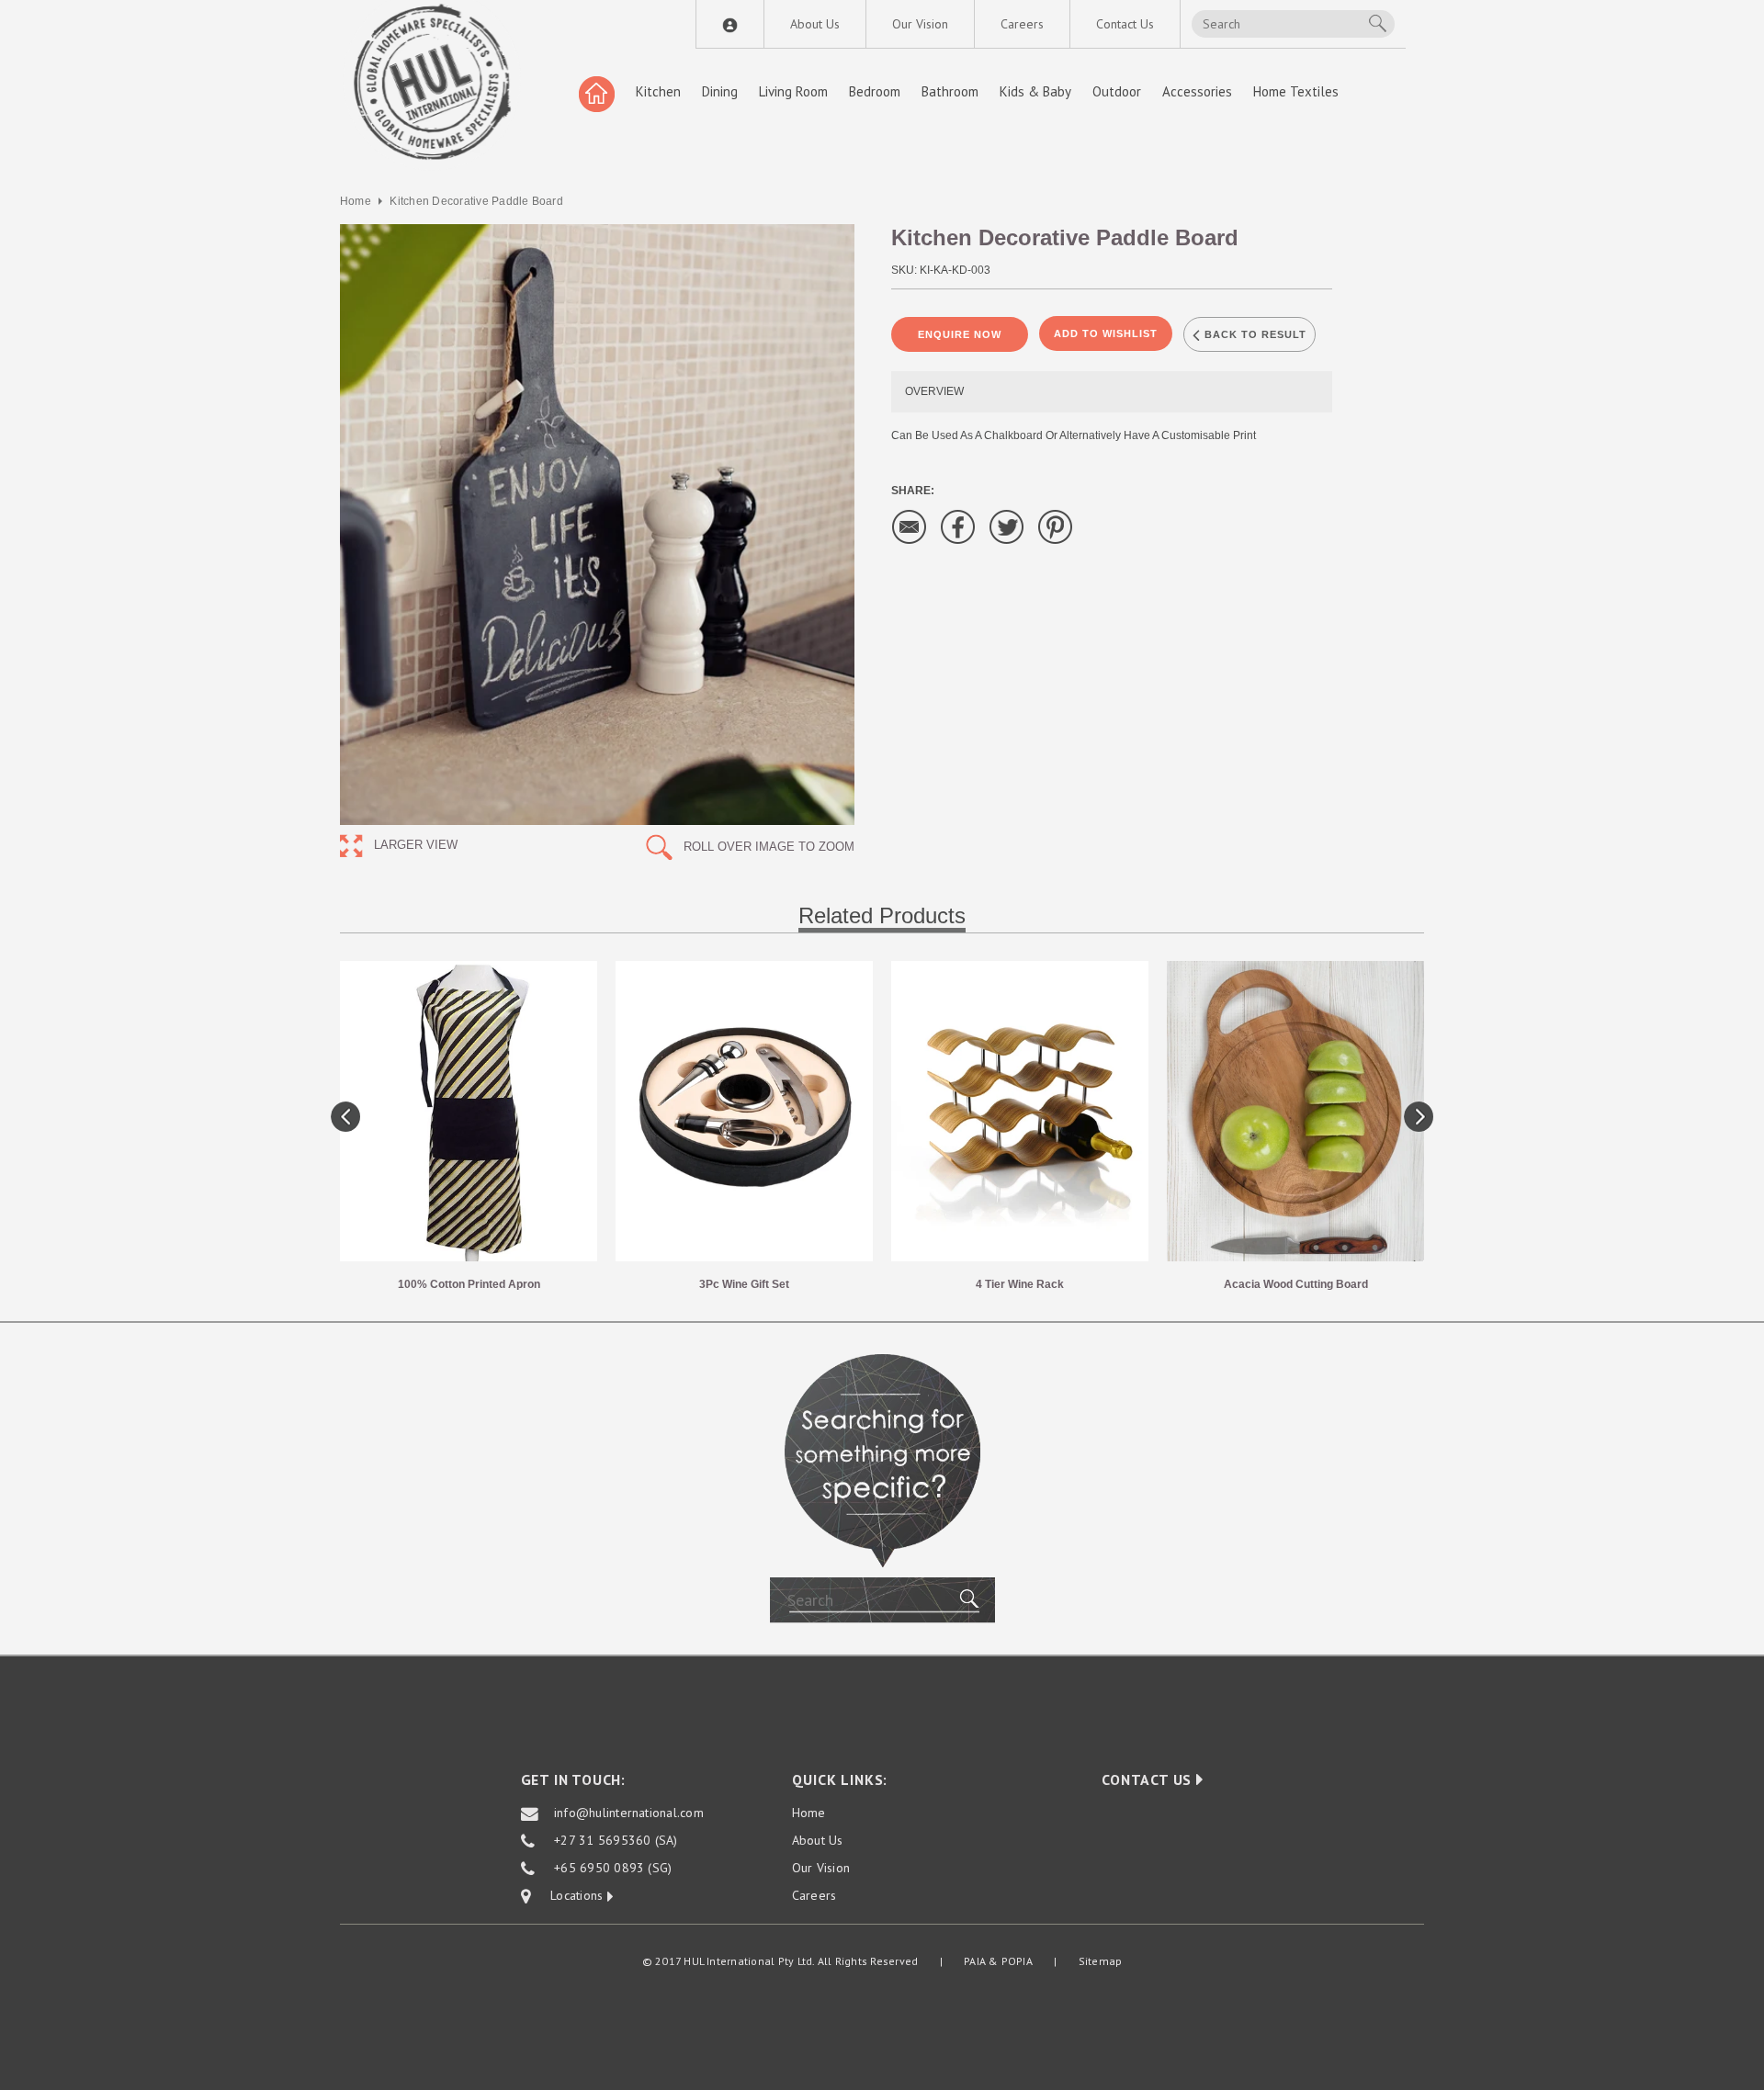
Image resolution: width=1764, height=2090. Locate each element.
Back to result (1254, 334)
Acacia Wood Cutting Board (1296, 1284)
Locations (569, 1896)
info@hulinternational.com (629, 1813)
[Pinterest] (1056, 526)
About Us (815, 24)
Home (356, 201)
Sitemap (1101, 1961)
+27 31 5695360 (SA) (616, 1841)
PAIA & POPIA (998, 1961)
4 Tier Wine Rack (1020, 1284)
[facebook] (958, 526)
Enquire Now (960, 334)
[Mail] (910, 526)
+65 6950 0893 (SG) (613, 1869)
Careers (1022, 24)
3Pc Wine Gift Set (744, 1284)
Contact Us (1125, 24)
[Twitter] (1007, 526)
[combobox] (1293, 24)
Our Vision (920, 24)
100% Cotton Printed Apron (469, 1284)
